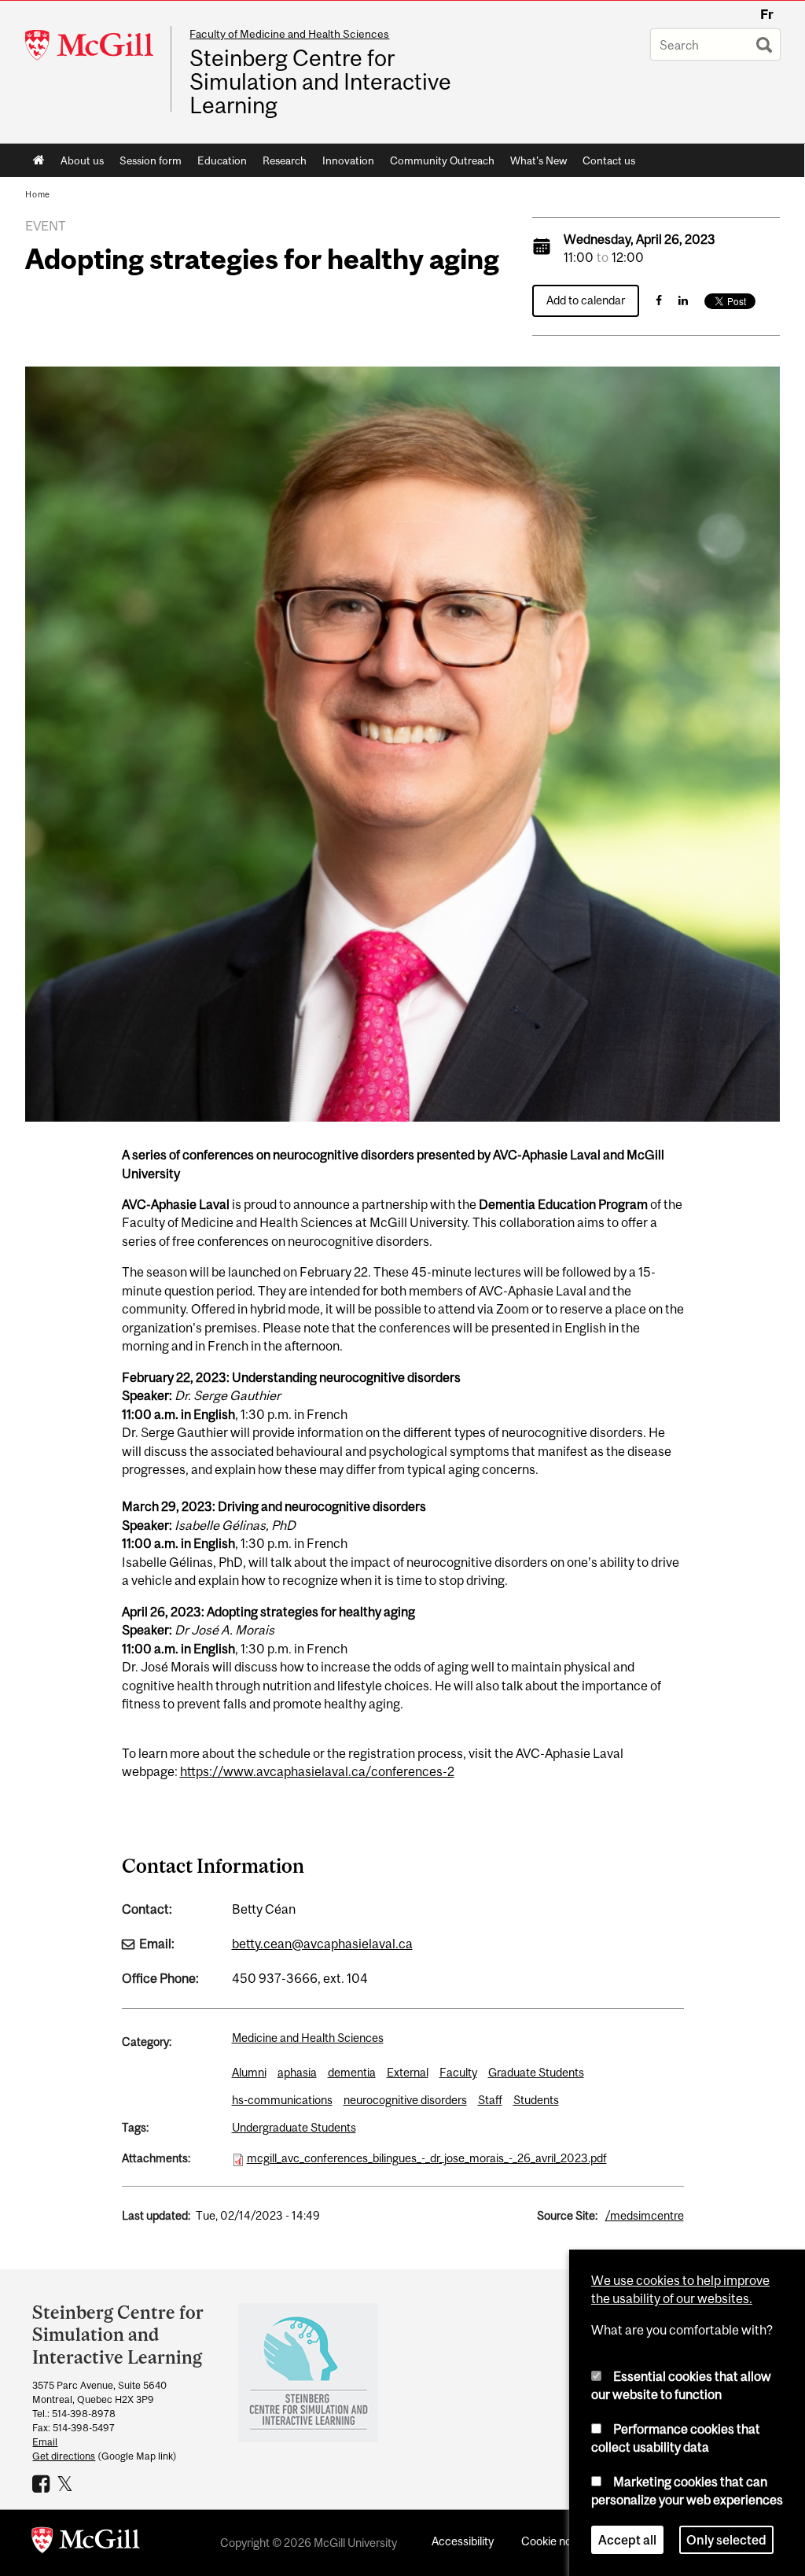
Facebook (43, 2483)
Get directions (64, 2456)
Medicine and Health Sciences (308, 2038)
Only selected (726, 2540)
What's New (539, 160)
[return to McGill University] (86, 2543)
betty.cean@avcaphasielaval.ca (322, 1944)
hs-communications (282, 2100)
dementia (352, 2072)
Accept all (627, 2540)
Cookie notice (556, 2541)
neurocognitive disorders (405, 2100)
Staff (490, 2100)
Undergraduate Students (294, 2127)
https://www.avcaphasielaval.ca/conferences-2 (317, 1771)
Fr (767, 14)
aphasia (297, 2072)
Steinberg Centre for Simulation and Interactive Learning (320, 82)
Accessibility (463, 2541)
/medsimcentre (645, 2215)
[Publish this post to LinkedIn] (683, 300)
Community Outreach (442, 160)
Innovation (348, 160)
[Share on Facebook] (659, 300)
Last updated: (156, 2215)
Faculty (458, 2072)
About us (82, 160)
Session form (151, 160)
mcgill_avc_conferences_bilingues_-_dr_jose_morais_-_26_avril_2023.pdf (427, 2158)
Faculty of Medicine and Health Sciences (289, 34)
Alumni (249, 2072)
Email (45, 2442)
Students (536, 2100)
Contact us (609, 160)
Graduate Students (536, 2072)
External (408, 2072)
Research (285, 160)
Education (222, 160)
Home (39, 160)
